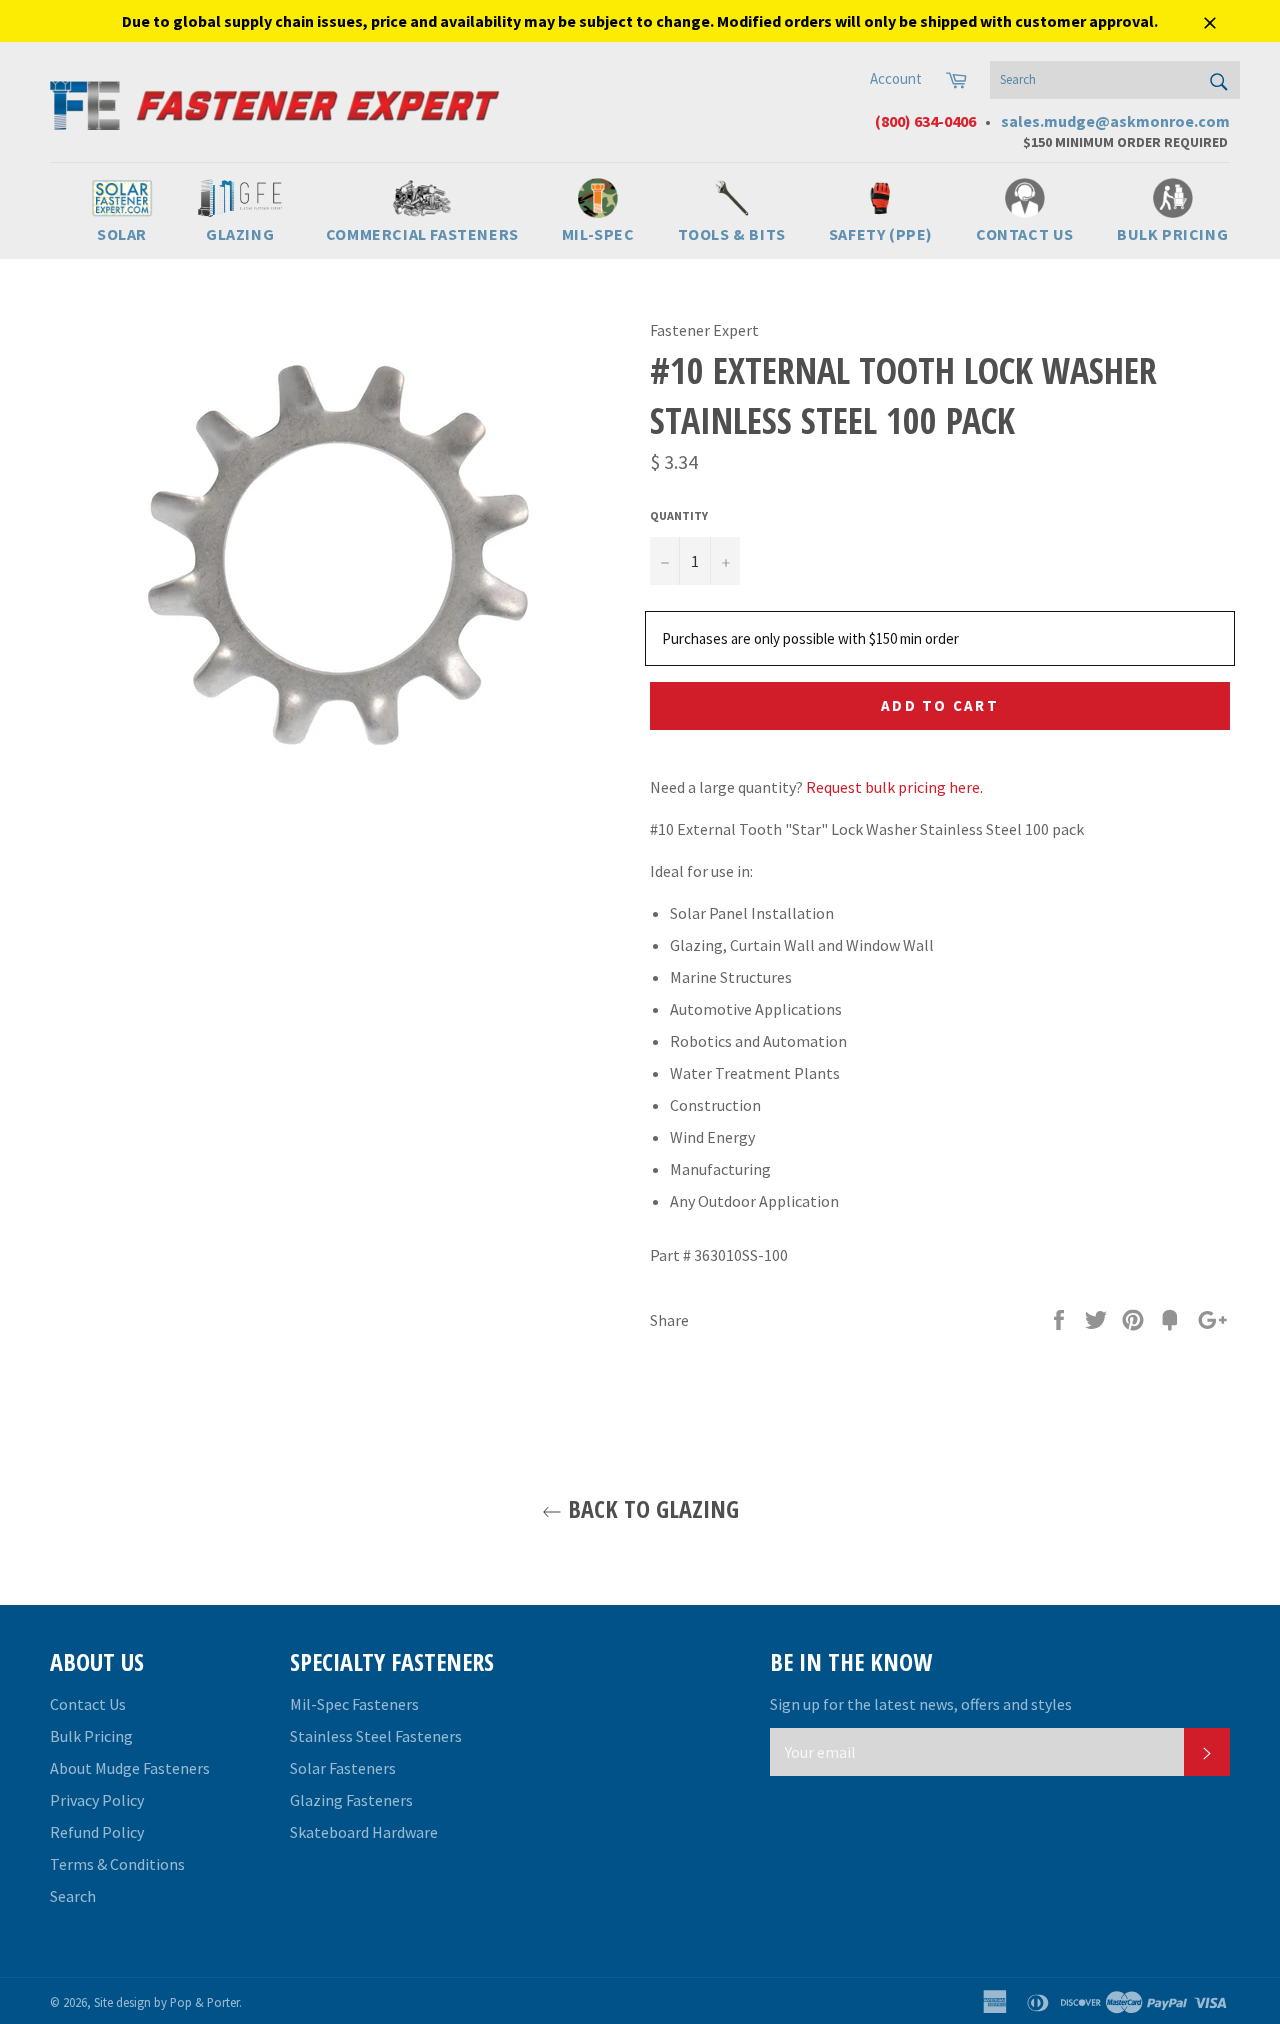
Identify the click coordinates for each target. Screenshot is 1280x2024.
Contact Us (88, 1704)
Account (896, 78)
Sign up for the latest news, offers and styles (921, 1704)
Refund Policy (97, 1832)
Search (73, 1896)
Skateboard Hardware (364, 1832)
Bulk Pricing (91, 1736)
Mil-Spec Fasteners (354, 1704)
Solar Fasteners (343, 1768)
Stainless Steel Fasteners (376, 1736)
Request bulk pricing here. (894, 787)
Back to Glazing (650, 1508)
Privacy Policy (97, 1800)
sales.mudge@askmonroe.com (1115, 121)
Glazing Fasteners (351, 1800)
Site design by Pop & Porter (166, 2002)
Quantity (679, 515)
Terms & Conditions (117, 1864)
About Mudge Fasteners (130, 1768)
